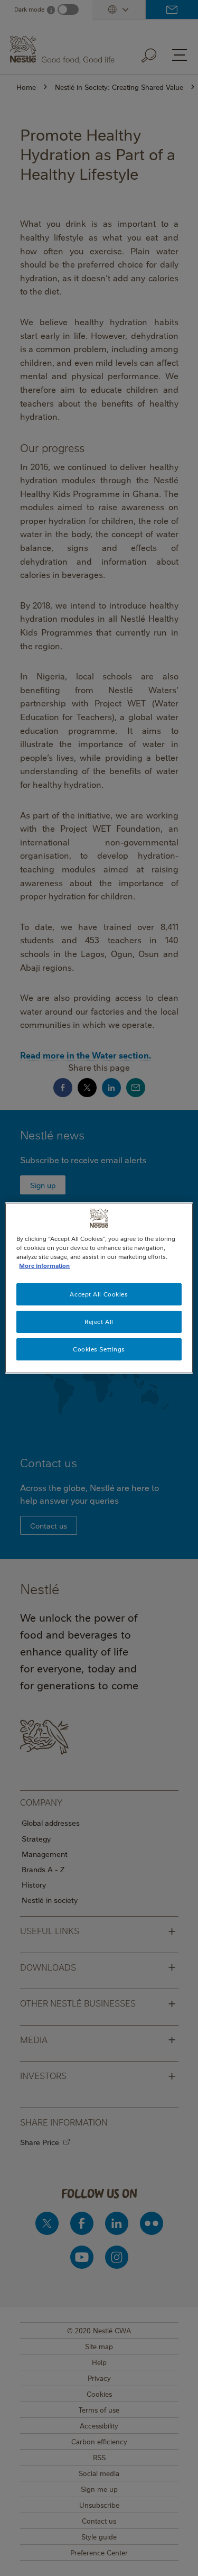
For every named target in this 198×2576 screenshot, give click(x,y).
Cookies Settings (99, 1349)
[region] (99, 1288)
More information (44, 1266)
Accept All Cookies (99, 1294)
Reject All (99, 1322)
